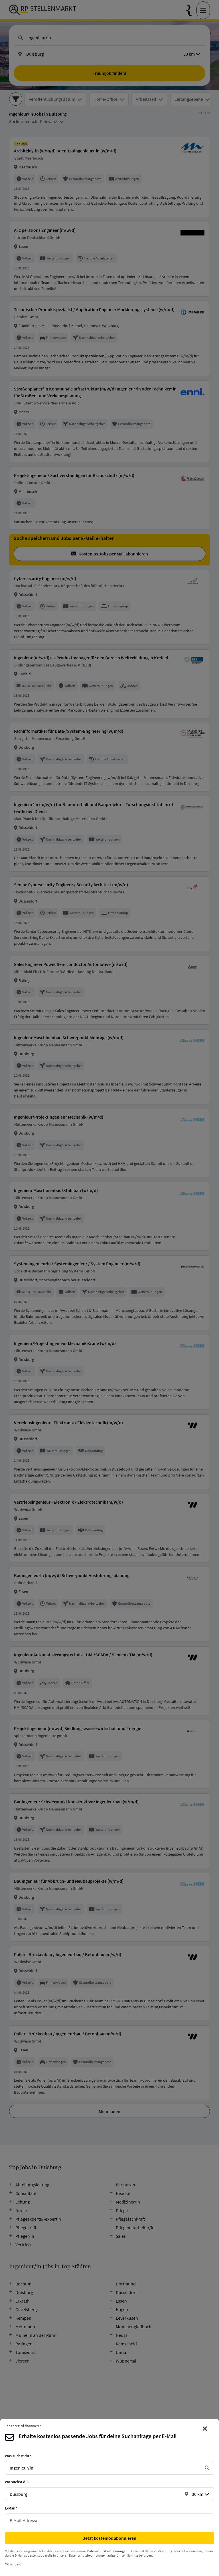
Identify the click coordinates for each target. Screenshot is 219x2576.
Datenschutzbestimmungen (107, 2551)
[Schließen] (205, 2429)
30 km (198, 2494)
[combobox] (105, 2468)
